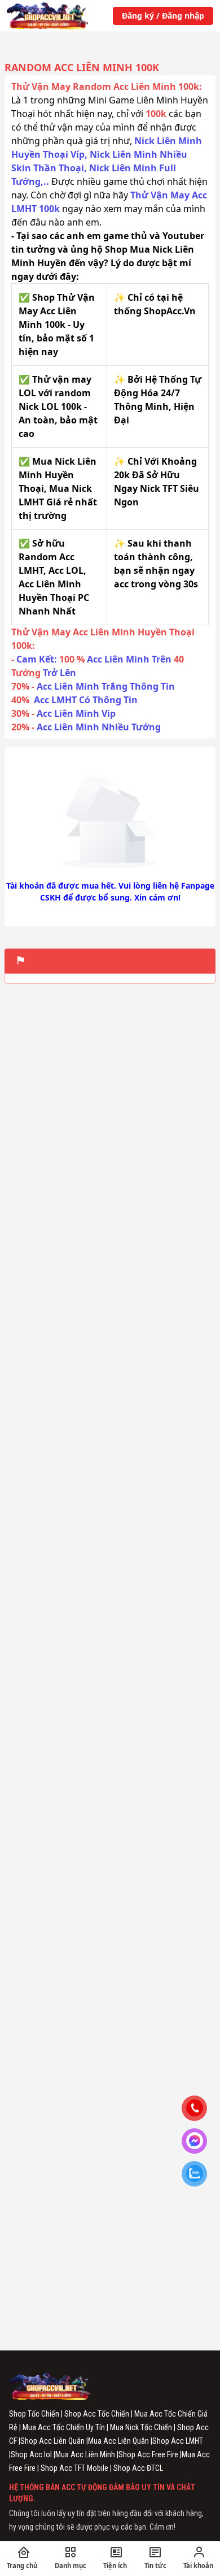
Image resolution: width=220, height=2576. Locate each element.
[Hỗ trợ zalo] (199, 2175)
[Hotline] (199, 2110)
